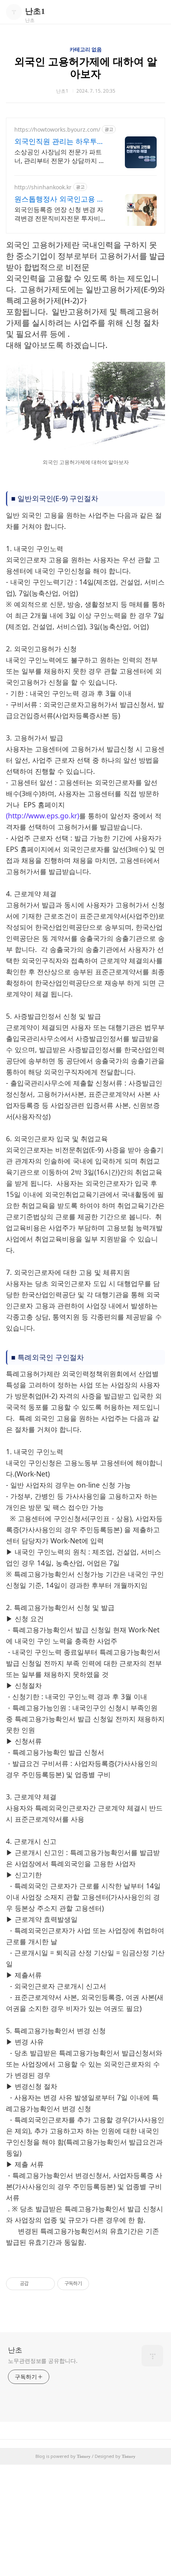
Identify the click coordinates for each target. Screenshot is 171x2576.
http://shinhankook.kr (43, 187)
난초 (15, 2350)
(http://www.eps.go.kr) (43, 816)
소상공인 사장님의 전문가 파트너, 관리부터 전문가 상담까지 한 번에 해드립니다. (60, 156)
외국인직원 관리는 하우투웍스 (59, 141)
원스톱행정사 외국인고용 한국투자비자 (59, 199)
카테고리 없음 (86, 50)
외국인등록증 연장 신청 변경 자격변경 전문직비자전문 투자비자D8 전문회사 (60, 214)
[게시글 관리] (46, 2284)
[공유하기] (36, 2284)
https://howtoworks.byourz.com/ (57, 129)
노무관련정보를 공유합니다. (43, 2361)
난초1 (35, 11)
